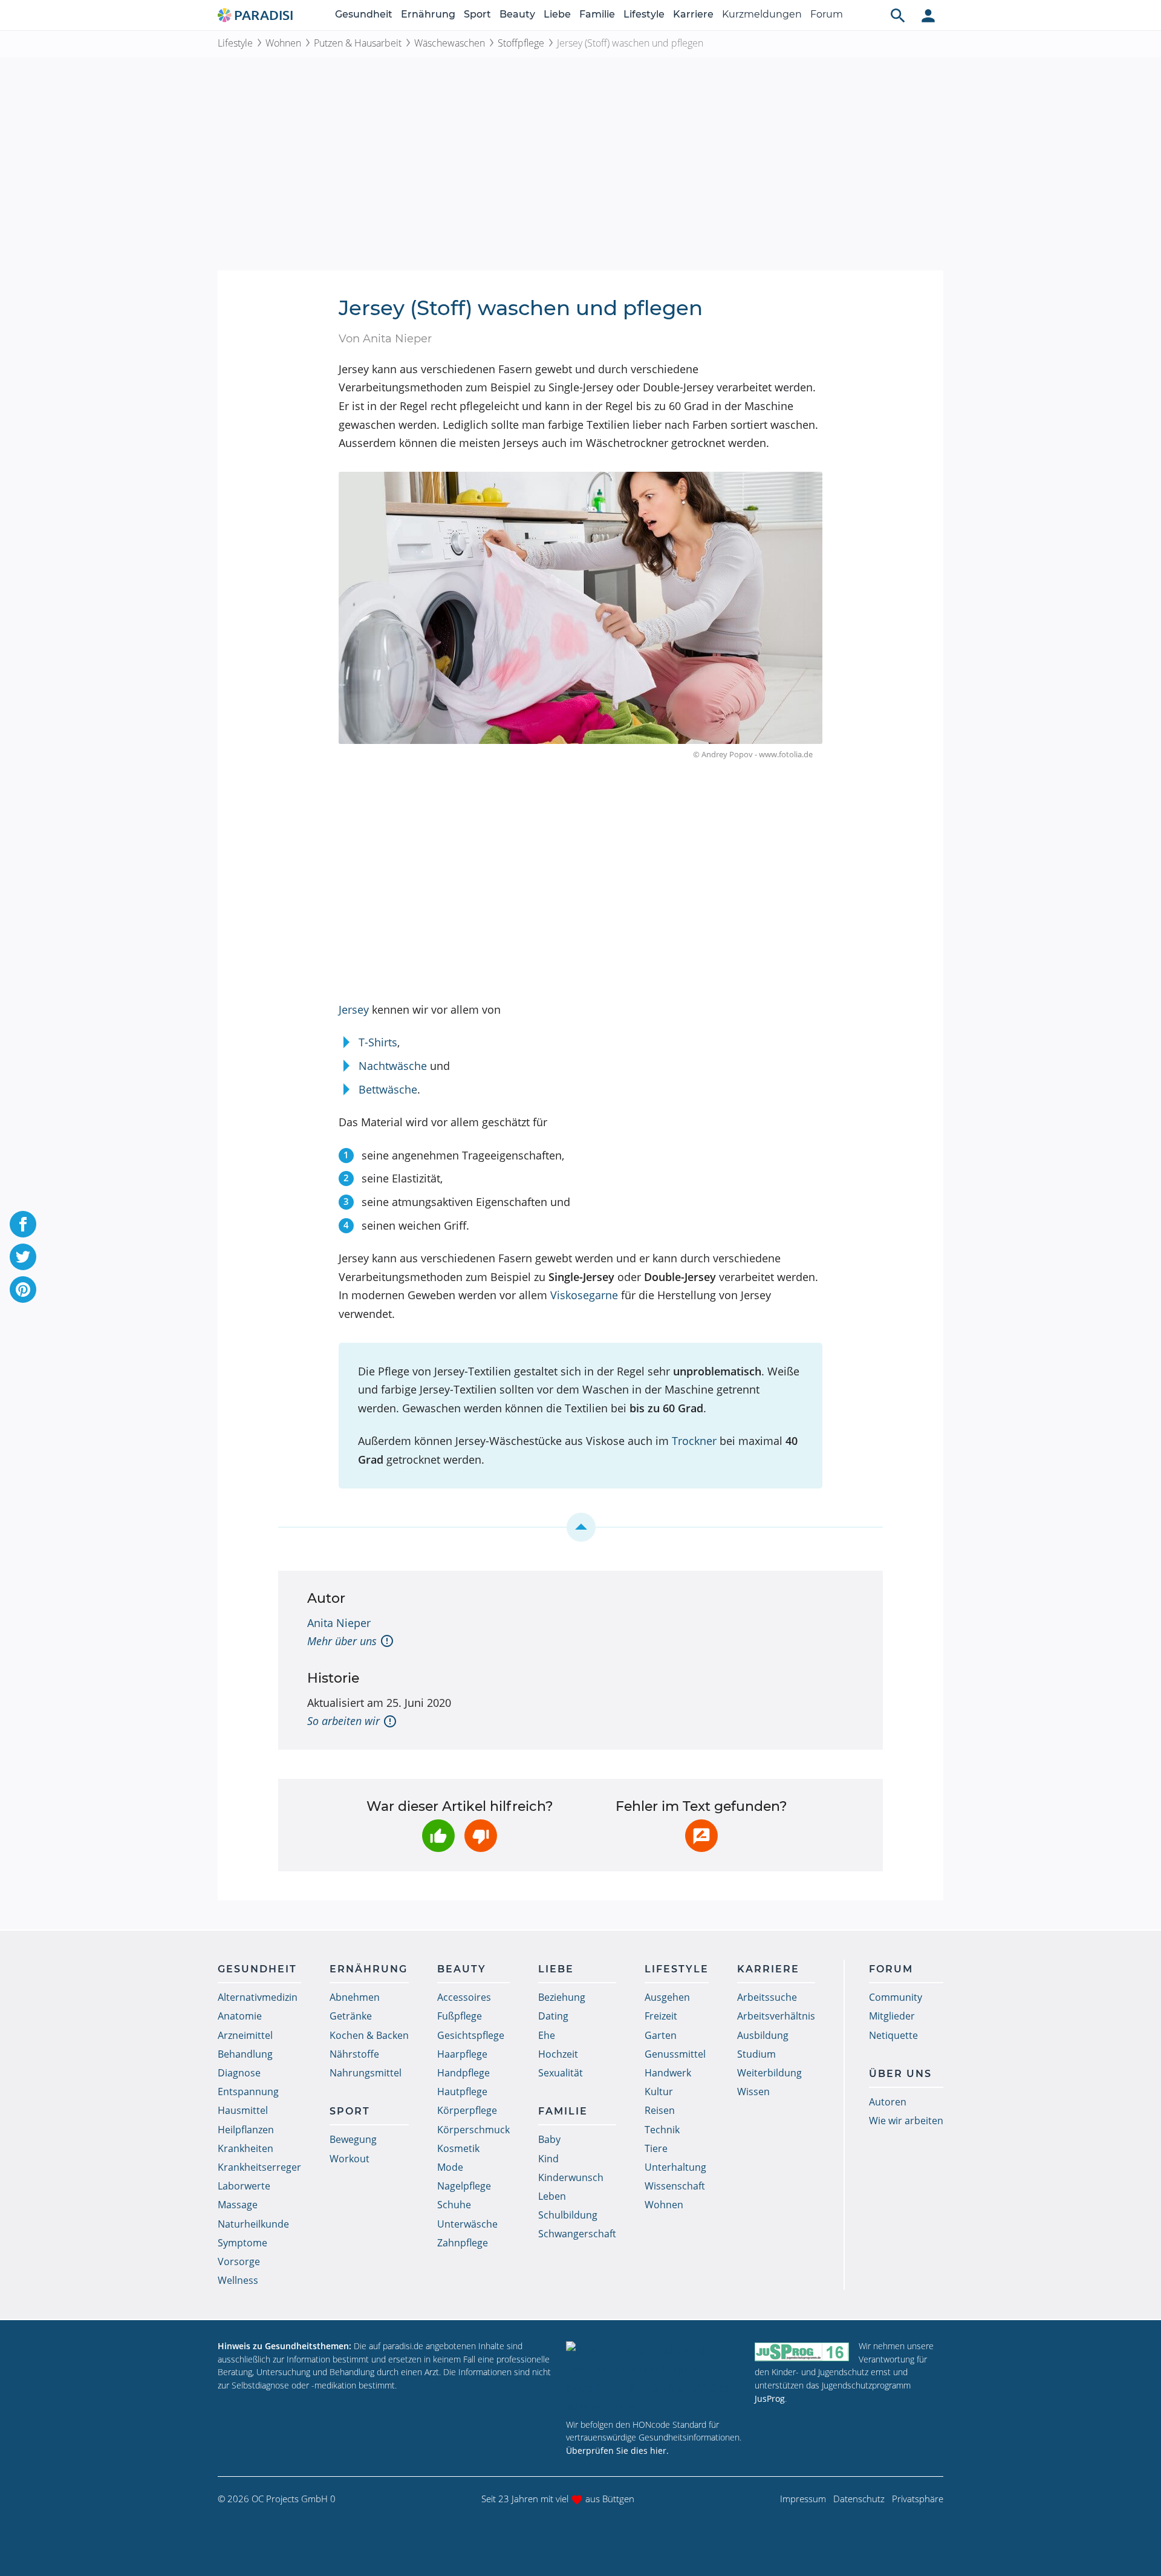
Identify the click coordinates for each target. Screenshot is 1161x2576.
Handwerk (668, 2073)
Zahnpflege (463, 2243)
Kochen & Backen (369, 2035)
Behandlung (245, 2054)
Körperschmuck (473, 2130)
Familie (597, 14)
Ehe (547, 2035)
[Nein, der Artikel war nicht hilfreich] (481, 1836)
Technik (662, 2130)
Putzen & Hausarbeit (358, 43)
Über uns (900, 2074)
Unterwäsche (467, 2224)
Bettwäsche (388, 1089)
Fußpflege (460, 2016)
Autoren (888, 2102)
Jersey (354, 1009)
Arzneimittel (245, 2035)
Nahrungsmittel (366, 2073)
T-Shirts (378, 1042)
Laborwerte (244, 2186)
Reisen (660, 2110)
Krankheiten (246, 2148)
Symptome (242, 2243)
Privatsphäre (918, 2499)
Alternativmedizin (258, 1997)
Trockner (694, 1441)
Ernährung (428, 14)
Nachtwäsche (393, 1066)
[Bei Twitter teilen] (23, 1257)
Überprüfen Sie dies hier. (617, 2450)
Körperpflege (467, 2110)
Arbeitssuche (767, 1997)
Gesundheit (364, 14)
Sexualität (561, 2073)
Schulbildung (568, 2215)
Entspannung (248, 2092)
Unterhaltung (675, 2167)
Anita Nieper (339, 1623)
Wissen (753, 2092)
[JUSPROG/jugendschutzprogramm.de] (802, 2351)
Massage (238, 2205)
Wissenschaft (675, 2186)
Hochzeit (558, 2054)
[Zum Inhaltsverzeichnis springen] (580, 1527)
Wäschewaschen (450, 43)
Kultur (659, 2092)
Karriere (693, 14)
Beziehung (562, 1997)
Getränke (351, 2016)
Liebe (557, 14)
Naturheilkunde (253, 2224)
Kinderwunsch (571, 2177)
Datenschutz (859, 2499)
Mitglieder (892, 2016)
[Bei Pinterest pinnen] (23, 1290)
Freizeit (661, 2016)
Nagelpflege (464, 2186)
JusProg (770, 2398)
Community (896, 1997)
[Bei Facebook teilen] (23, 1224)
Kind (548, 2159)
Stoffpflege (521, 43)
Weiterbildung (769, 2073)
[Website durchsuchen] (898, 15)
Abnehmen (355, 1997)
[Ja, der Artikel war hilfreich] (438, 1836)
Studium (756, 2054)
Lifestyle (644, 14)
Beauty (517, 14)
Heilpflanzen (246, 2130)
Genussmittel (675, 2054)
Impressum (803, 2499)
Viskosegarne (584, 1295)
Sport (477, 14)
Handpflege (463, 2073)
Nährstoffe (354, 2054)
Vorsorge (239, 2261)
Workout (350, 2159)
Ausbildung (763, 2035)
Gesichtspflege (471, 2035)
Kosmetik (458, 2148)
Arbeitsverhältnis (776, 2016)
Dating (553, 2016)
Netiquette (893, 2035)
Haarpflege (462, 2054)
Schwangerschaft (577, 2234)
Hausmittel (243, 2110)
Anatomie (240, 2016)
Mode (450, 2167)
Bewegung (353, 2139)
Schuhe (454, 2205)
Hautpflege (462, 2092)
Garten (661, 2035)
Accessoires (464, 1997)
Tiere (656, 2148)
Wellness (238, 2280)
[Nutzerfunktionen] (928, 15)
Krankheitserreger (259, 2167)
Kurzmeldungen (762, 14)
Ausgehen (667, 1997)
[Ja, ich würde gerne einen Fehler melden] (701, 1836)
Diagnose (239, 2073)
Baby (549, 2139)
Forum (827, 14)
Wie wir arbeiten (906, 2121)
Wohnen (283, 43)
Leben (552, 2196)
